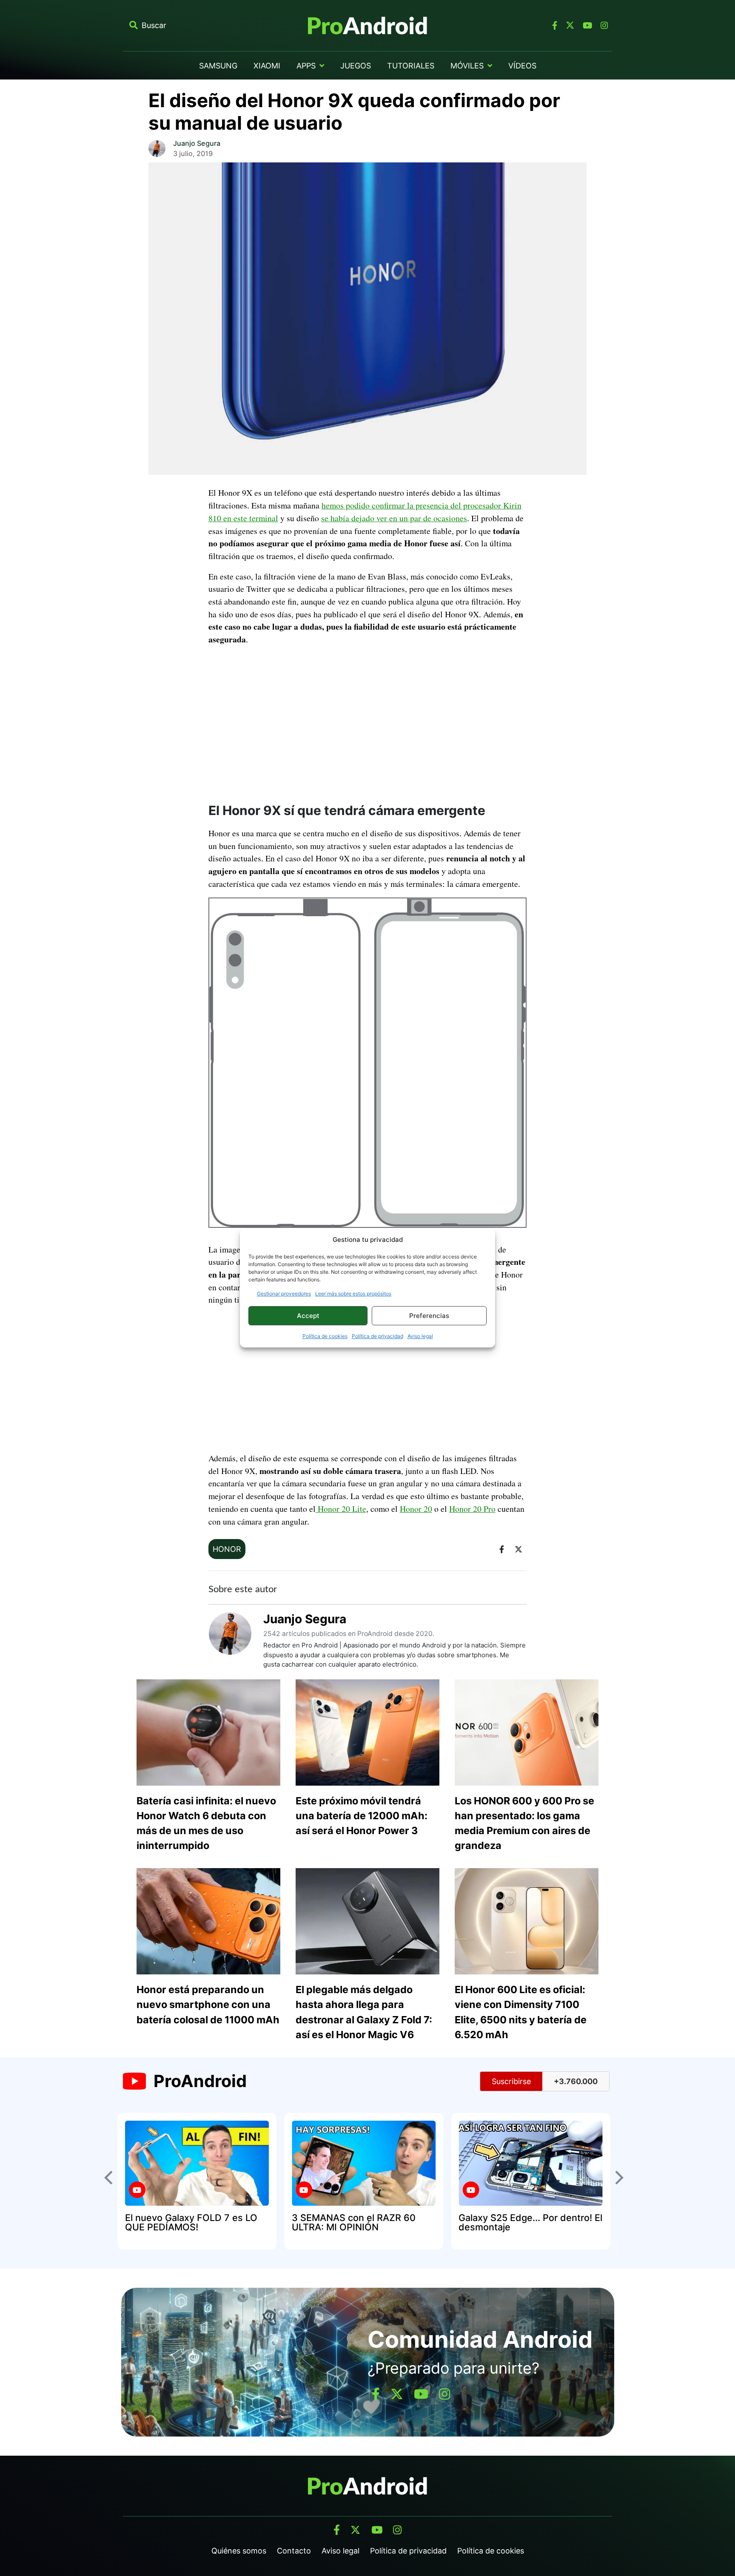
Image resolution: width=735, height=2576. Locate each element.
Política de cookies (325, 1336)
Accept (308, 1316)
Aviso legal (420, 1336)
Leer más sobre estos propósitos (353, 1294)
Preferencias (429, 1316)
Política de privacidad (377, 1336)
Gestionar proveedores (284, 1294)
